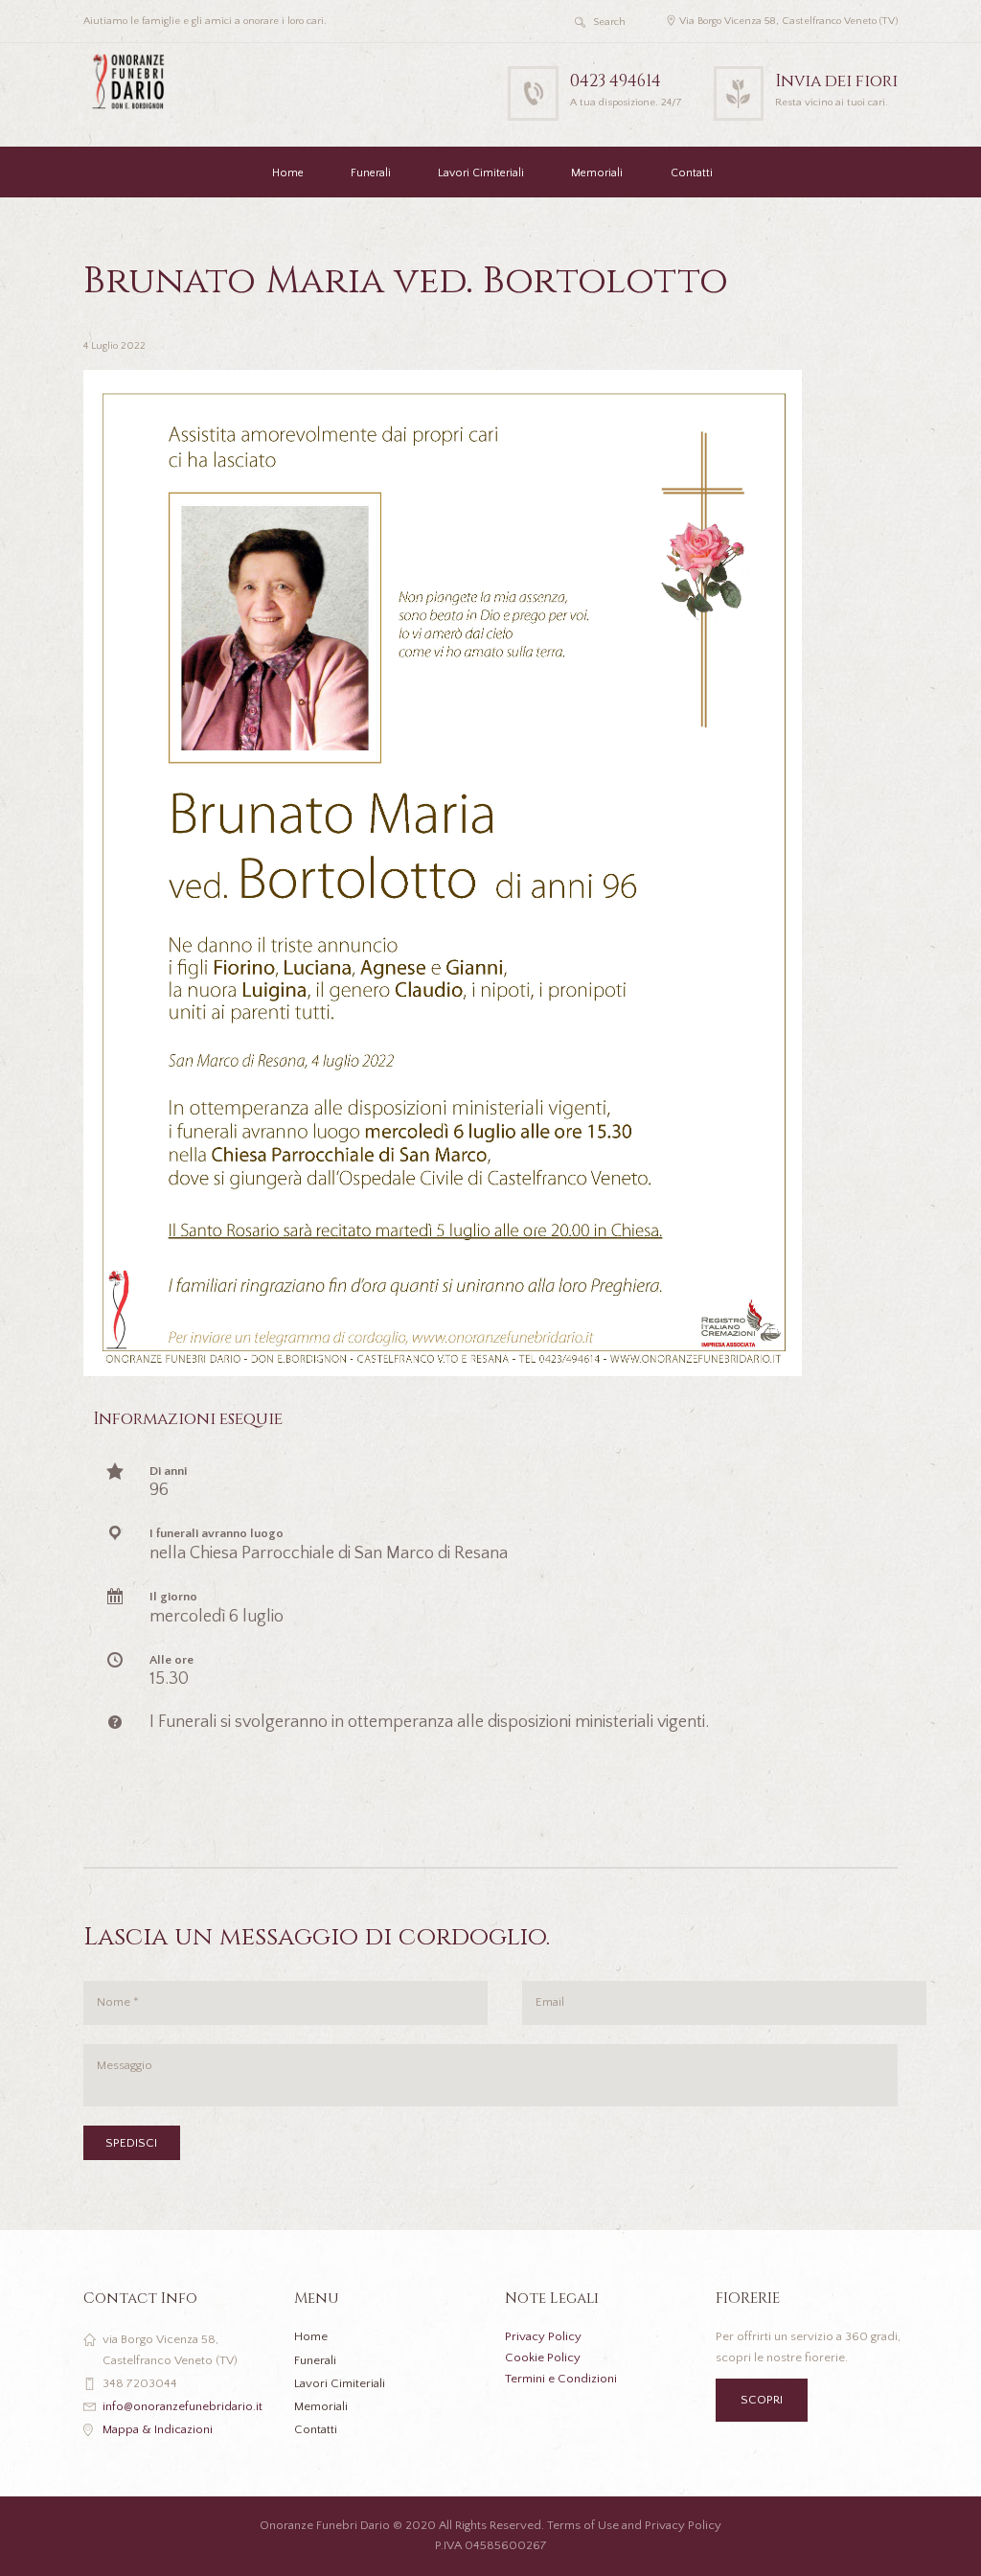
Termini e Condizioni (561, 2379)
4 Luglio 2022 (114, 346)
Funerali (371, 173)
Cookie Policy (543, 2357)
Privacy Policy (543, 2336)
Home (288, 173)
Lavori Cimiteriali (481, 173)
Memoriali (597, 173)
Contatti (692, 173)
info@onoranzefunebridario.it (183, 2406)
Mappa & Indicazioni (158, 2429)
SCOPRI (762, 2400)
